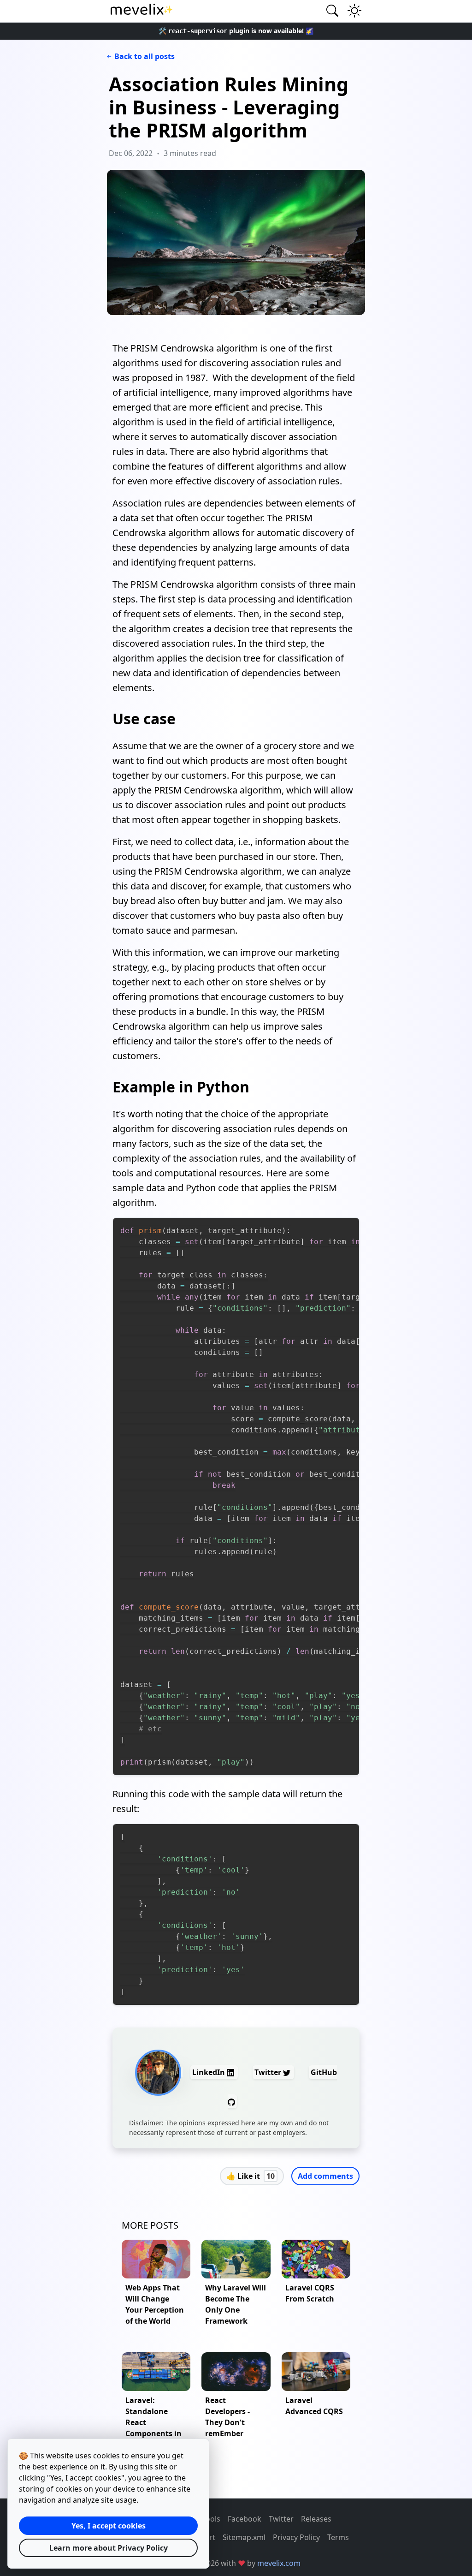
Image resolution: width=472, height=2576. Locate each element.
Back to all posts (145, 56)
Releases (316, 2519)
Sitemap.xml (244, 2537)
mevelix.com (279, 2563)
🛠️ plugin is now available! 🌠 (236, 31)
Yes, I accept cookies (109, 2526)
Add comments (325, 2176)
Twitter (269, 2072)
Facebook (245, 2519)
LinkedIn (209, 2072)
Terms (338, 2537)
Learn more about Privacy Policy (109, 2548)
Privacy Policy (296, 2537)
